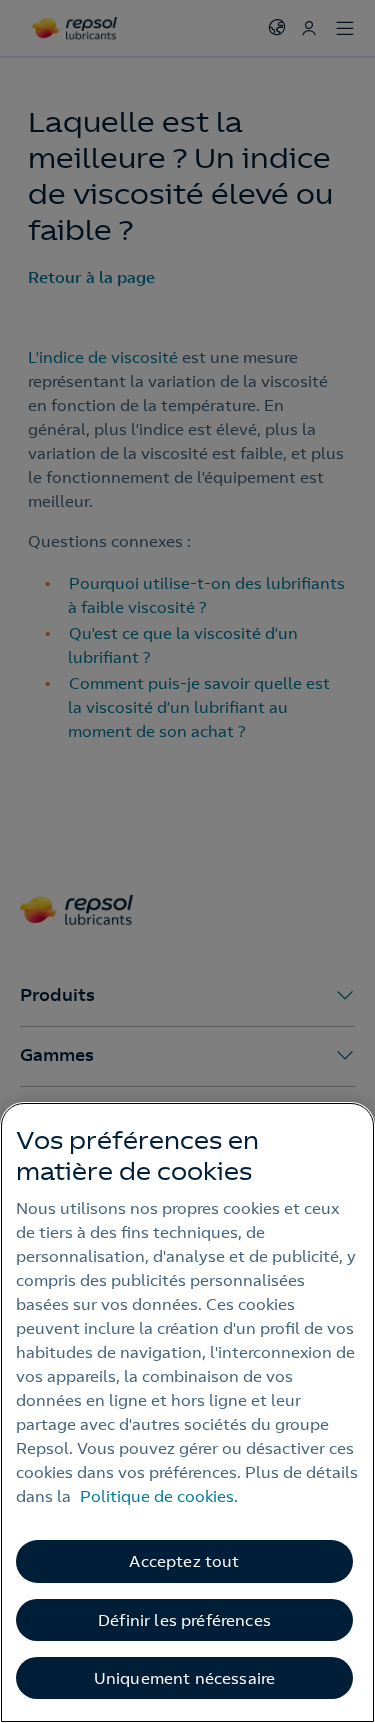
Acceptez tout (184, 1561)
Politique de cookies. (159, 1496)
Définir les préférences (184, 1620)
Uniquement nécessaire (184, 1678)
